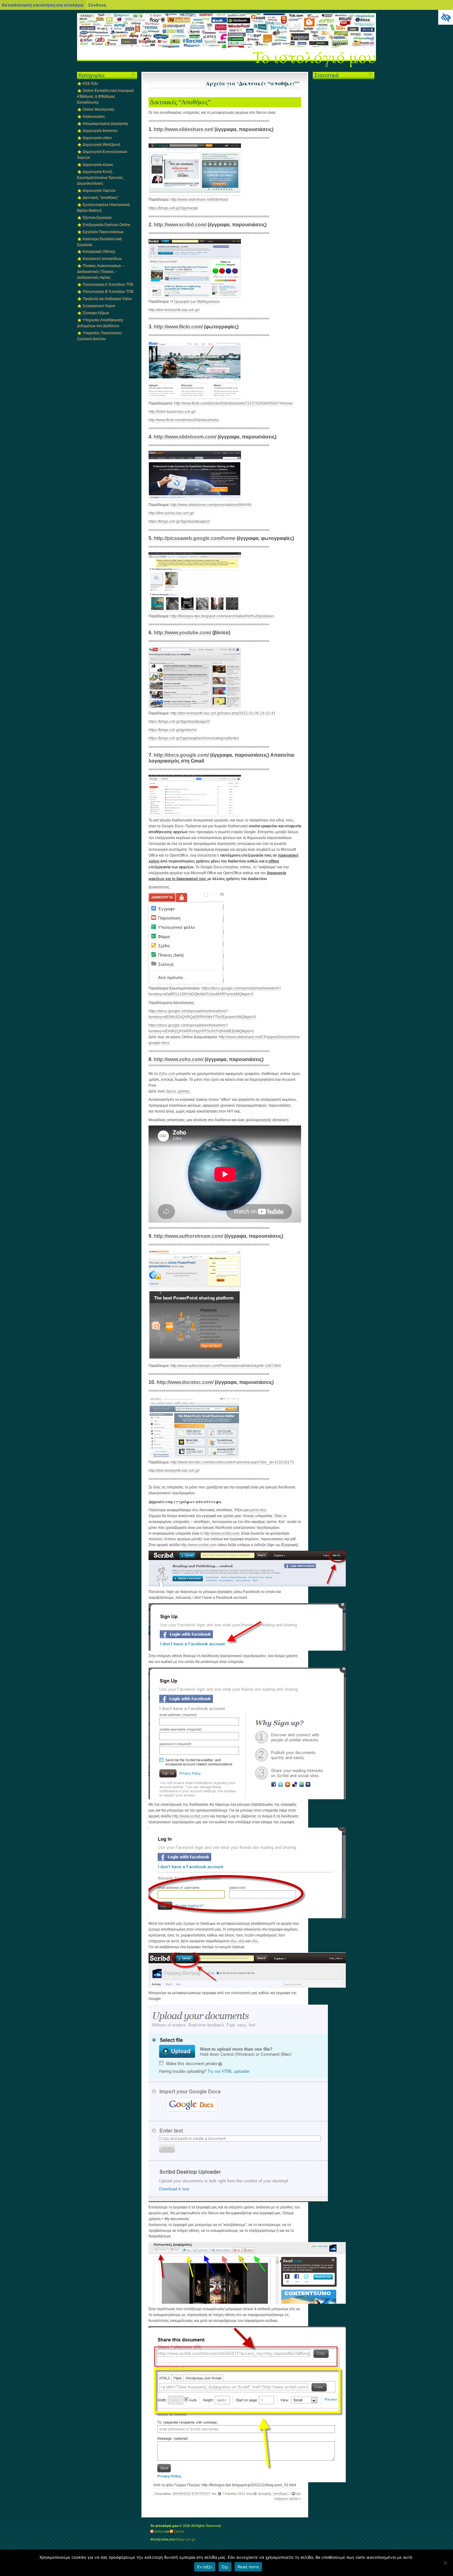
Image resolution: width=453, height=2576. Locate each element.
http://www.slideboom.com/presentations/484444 (211, 505)
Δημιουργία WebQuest (101, 145)
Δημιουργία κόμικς (98, 165)
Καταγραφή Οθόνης (99, 252)
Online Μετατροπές (99, 109)
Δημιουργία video (97, 138)
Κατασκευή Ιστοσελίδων (102, 259)
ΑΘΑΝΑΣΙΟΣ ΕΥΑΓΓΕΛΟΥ (192, 2494)
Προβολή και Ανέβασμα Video (107, 299)
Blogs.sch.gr (186, 2539)
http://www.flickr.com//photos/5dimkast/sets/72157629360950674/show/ (233, 403)
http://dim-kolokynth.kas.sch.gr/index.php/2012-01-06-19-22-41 (223, 713)
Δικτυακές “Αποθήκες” (180, 102)
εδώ (233, 1941)
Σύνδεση (97, 5)
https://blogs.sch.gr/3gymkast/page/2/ (179, 521)
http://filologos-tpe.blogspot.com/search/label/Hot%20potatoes (222, 616)
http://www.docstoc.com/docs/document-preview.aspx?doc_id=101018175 (232, 1462)
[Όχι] (445, 2563)
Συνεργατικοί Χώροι (99, 306)
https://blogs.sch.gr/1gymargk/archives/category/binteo (194, 738)
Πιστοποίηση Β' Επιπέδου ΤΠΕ (108, 292)
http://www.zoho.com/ (179, 1059)
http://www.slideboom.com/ (185, 437)
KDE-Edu (90, 84)
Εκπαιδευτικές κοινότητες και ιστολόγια (43, 5)
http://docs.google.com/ (181, 755)
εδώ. (255, 1941)
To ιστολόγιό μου (314, 57)
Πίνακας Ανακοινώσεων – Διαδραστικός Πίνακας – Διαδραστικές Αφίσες (101, 272)
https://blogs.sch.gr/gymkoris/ (173, 730)
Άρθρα (159, 2531)
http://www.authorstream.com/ (188, 1236)
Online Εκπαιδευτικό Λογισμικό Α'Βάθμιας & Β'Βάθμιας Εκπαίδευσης (106, 97)
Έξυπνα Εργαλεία (97, 218)
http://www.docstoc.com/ (185, 1382)
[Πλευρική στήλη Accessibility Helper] (446, 17)
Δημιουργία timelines (100, 131)
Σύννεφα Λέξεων (96, 313)
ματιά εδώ (258, 1510)
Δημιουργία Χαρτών (99, 191)
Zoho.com (167, 1074)
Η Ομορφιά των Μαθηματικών (195, 302)
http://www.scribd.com (221, 1533)
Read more (248, 2567)
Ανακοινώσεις (94, 117)
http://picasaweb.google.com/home (195, 538)
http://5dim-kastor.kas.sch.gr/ (172, 412)
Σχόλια (179, 2531)
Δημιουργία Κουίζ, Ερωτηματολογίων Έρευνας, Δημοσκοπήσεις (100, 178)
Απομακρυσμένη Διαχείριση (105, 124)
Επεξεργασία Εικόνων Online (106, 225)
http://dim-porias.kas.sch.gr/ (171, 513)
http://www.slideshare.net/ (184, 129)
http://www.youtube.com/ (182, 633)
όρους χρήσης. (178, 1091)
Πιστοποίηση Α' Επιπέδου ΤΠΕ (108, 285)
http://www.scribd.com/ (180, 225)
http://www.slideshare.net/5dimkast (199, 200)
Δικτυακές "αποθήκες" (273, 2494)
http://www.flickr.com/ (178, 327)
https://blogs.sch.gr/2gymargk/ (173, 208)
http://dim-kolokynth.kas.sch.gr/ (174, 310)
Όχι (225, 2567)
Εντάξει (205, 2567)
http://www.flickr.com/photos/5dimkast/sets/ (184, 420)
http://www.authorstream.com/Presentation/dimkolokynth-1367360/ (226, 1366)
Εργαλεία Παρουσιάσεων (103, 232)
